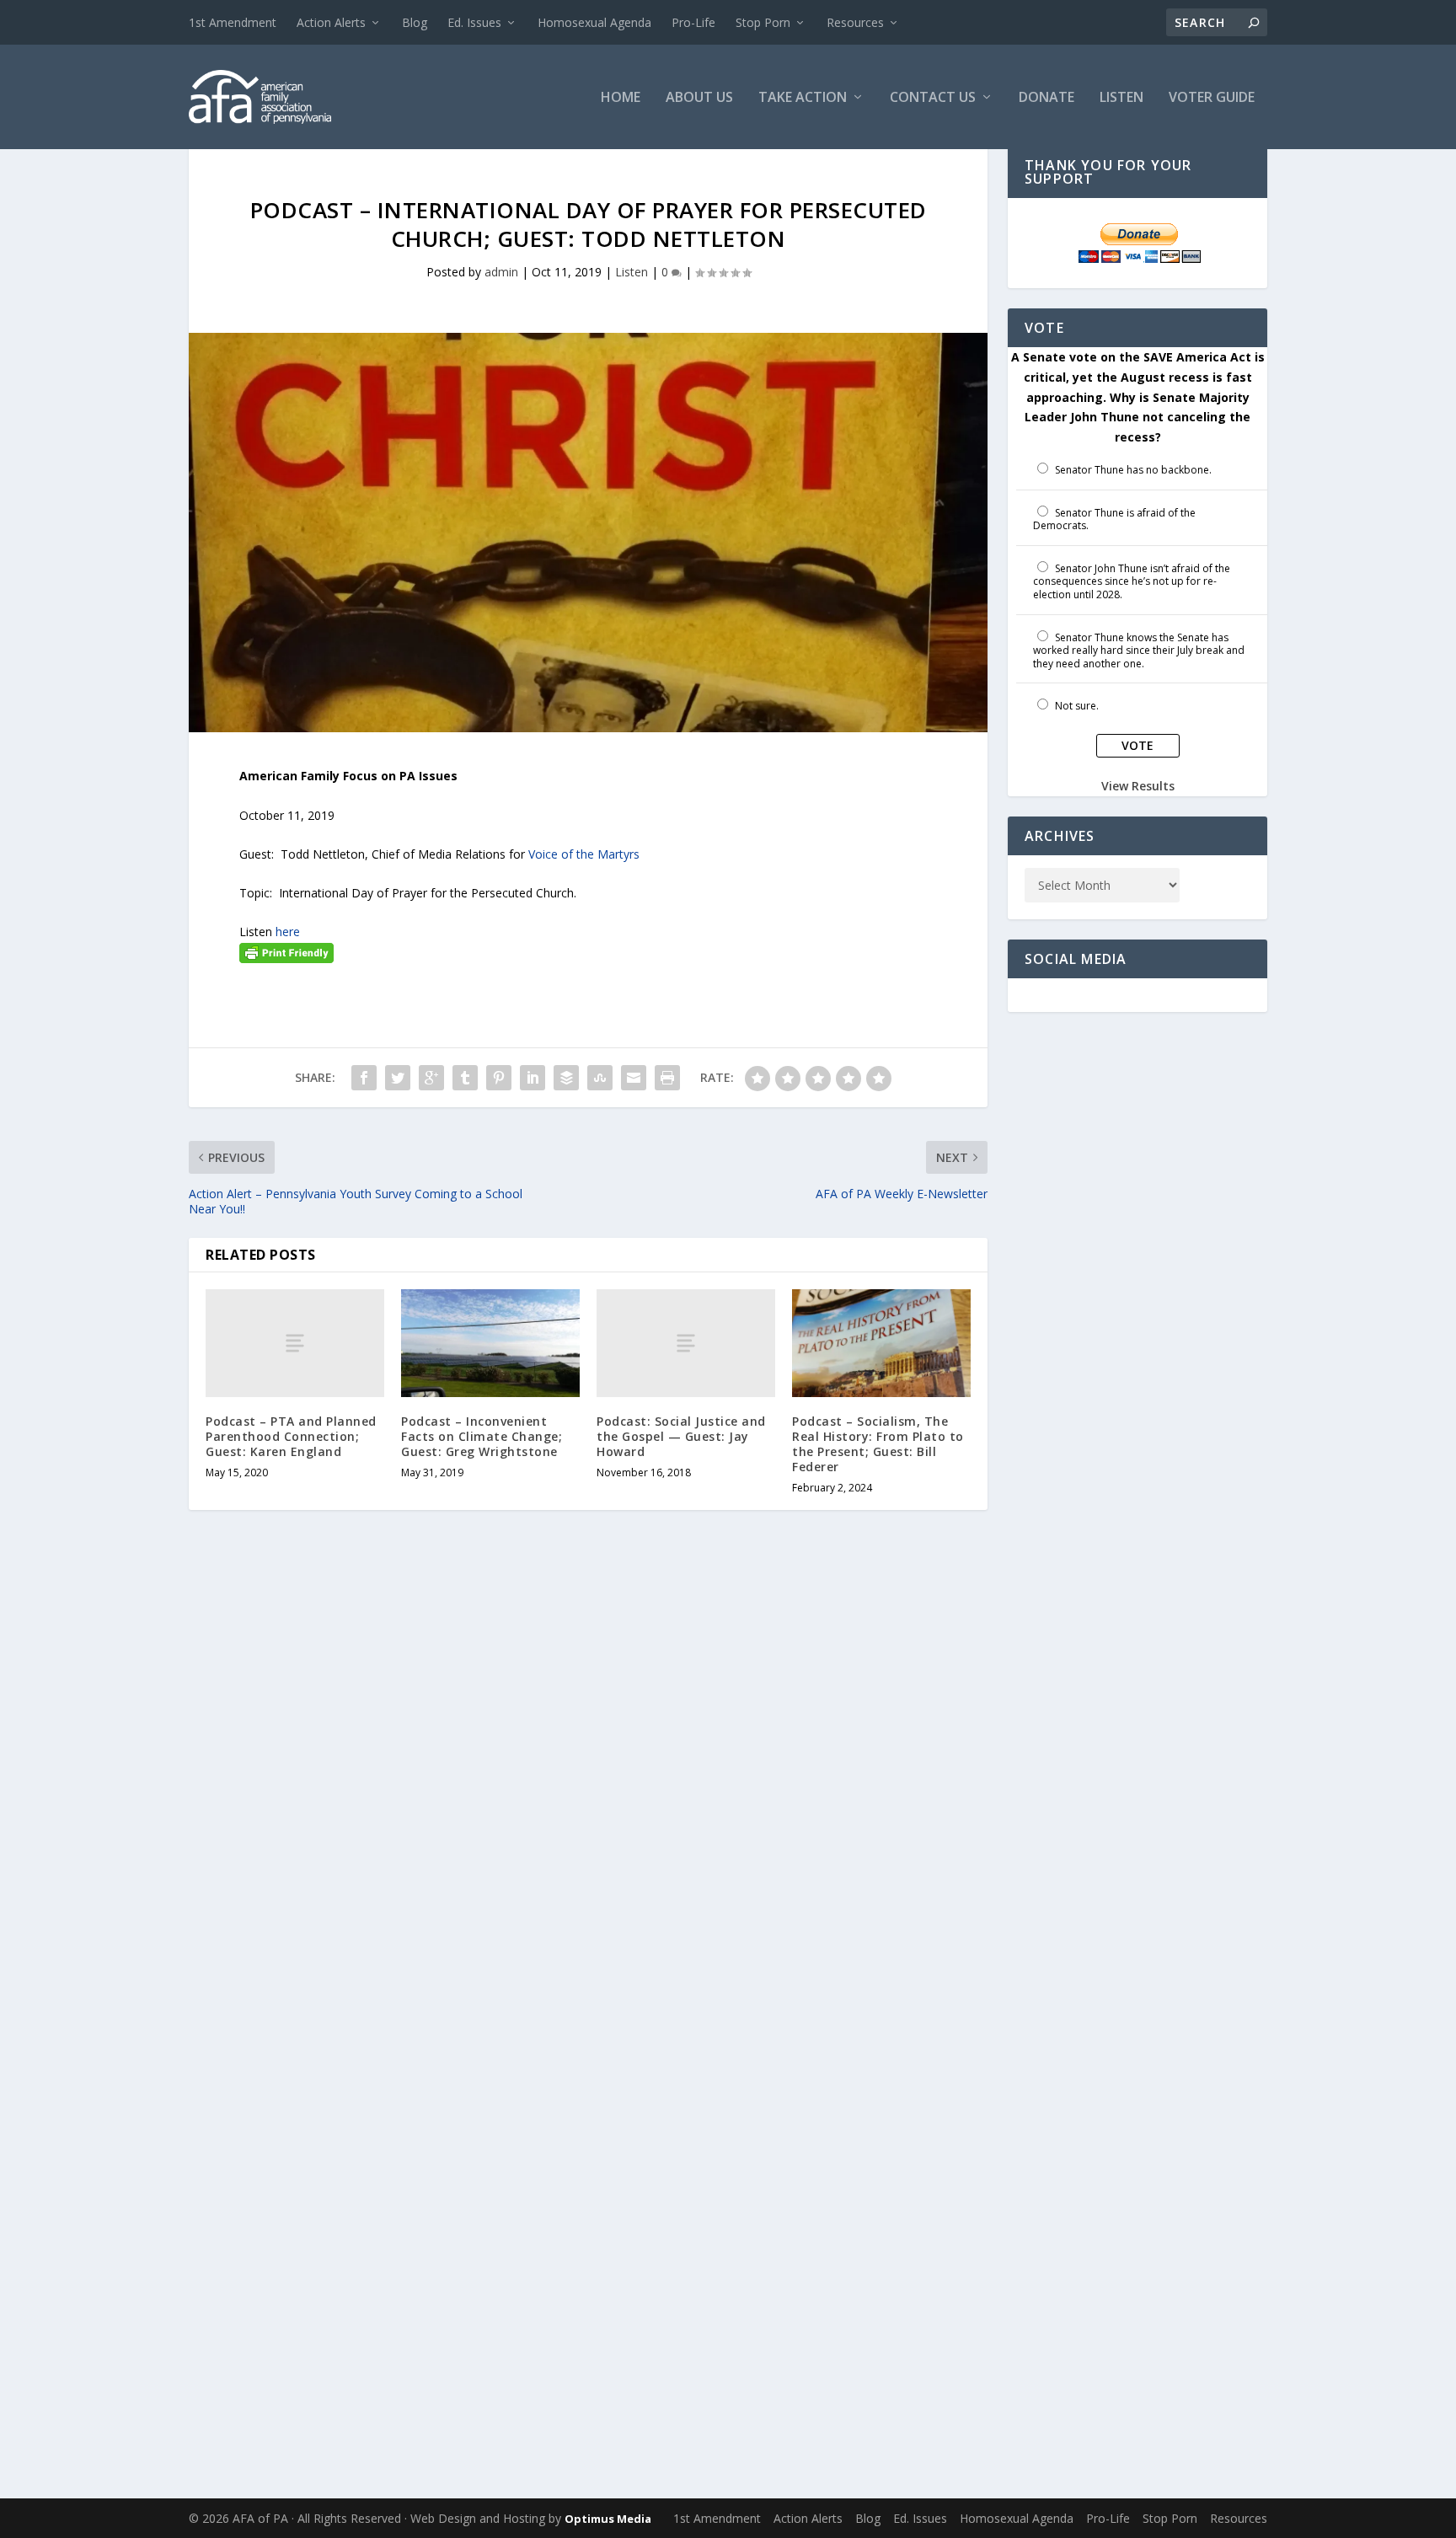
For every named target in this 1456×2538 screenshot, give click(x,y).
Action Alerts (331, 22)
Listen (1121, 98)
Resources (855, 22)
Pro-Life (693, 22)
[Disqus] (588, 1791)
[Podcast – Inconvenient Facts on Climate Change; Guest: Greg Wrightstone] (490, 1343)
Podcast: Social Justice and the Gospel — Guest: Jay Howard (681, 1436)
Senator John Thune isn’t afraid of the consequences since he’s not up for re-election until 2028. (1132, 581)
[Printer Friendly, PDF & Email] (286, 952)
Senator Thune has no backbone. (1133, 470)
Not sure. (1077, 706)
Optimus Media (608, 2519)
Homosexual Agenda (594, 22)
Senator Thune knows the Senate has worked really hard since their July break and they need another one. (1139, 651)
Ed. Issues (474, 22)
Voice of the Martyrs (586, 854)
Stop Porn (763, 22)
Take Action (803, 98)
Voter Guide (1212, 98)
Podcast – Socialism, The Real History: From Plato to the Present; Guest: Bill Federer (878, 1444)
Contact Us (933, 98)
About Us (699, 98)
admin (501, 272)
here (288, 932)
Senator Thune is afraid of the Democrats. (1114, 519)
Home (621, 98)
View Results (1138, 786)
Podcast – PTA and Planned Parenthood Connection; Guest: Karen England (291, 1436)
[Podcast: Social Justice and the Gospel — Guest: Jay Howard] (686, 1343)
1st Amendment (233, 22)
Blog (415, 22)
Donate (1046, 98)
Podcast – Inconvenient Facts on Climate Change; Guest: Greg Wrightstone (482, 1436)
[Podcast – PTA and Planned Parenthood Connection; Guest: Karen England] (295, 1343)
